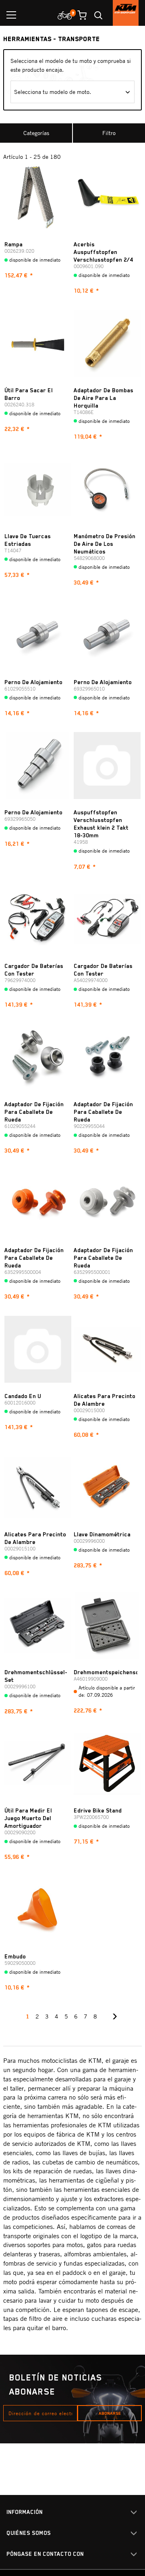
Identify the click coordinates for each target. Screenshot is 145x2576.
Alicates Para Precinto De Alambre (105, 1400)
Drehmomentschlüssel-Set (36, 1676)
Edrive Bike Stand (98, 1810)
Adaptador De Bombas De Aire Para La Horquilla (104, 398)
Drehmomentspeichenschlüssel (106, 1672)
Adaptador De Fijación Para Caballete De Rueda (34, 1112)
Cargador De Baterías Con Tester (34, 970)
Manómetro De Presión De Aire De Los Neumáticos (105, 544)
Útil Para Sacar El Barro (29, 394)
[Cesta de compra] (79, 15)
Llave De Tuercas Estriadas (28, 540)
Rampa (13, 244)
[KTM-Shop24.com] (126, 13)
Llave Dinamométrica (102, 1534)
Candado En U (23, 1396)
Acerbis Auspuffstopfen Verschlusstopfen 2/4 (103, 252)
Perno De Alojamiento (33, 682)
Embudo (15, 1956)
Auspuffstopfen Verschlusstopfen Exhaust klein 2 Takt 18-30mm (101, 824)
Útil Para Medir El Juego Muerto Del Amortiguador (28, 1818)
